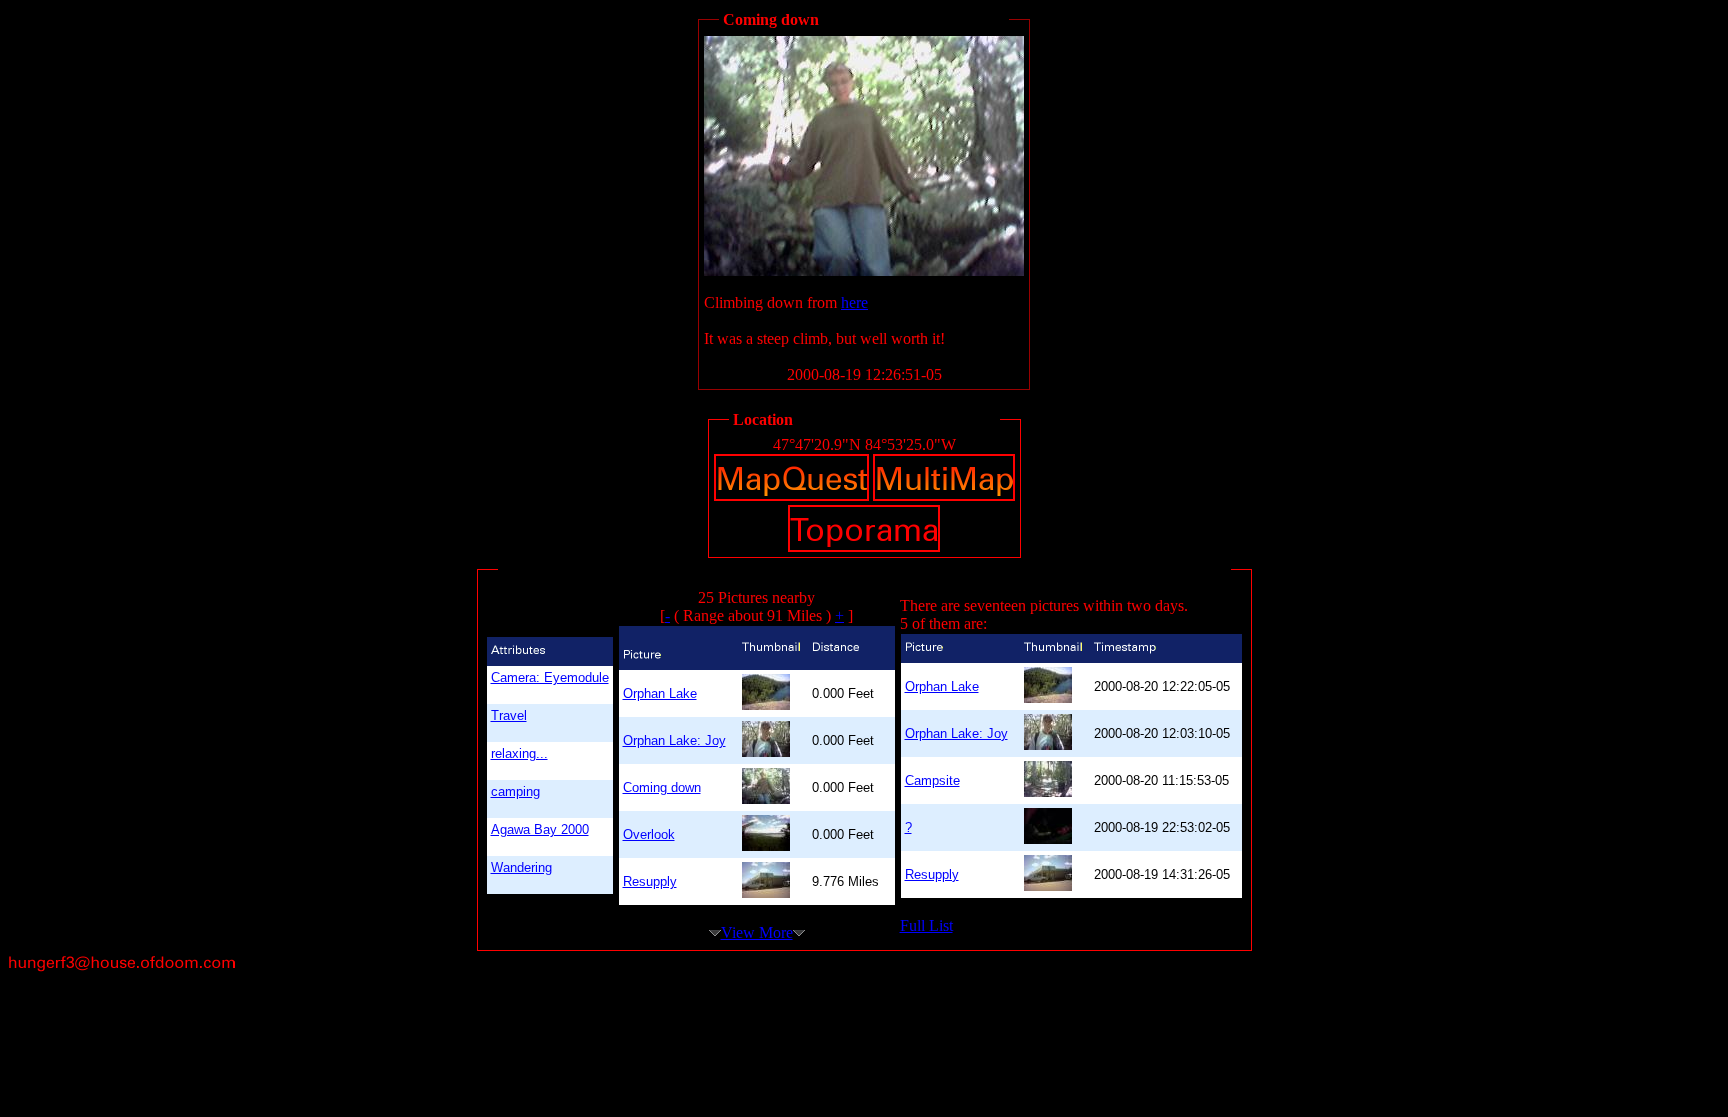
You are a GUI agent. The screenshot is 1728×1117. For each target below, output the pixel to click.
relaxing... (519, 753)
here (854, 302)
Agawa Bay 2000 (540, 829)
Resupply (650, 881)
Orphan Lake (660, 693)
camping (515, 791)
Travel (509, 715)
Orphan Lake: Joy (674, 740)
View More (757, 932)
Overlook (649, 834)
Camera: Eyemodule (550, 677)
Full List (926, 925)
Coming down (662, 787)
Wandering (521, 867)
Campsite (932, 780)
